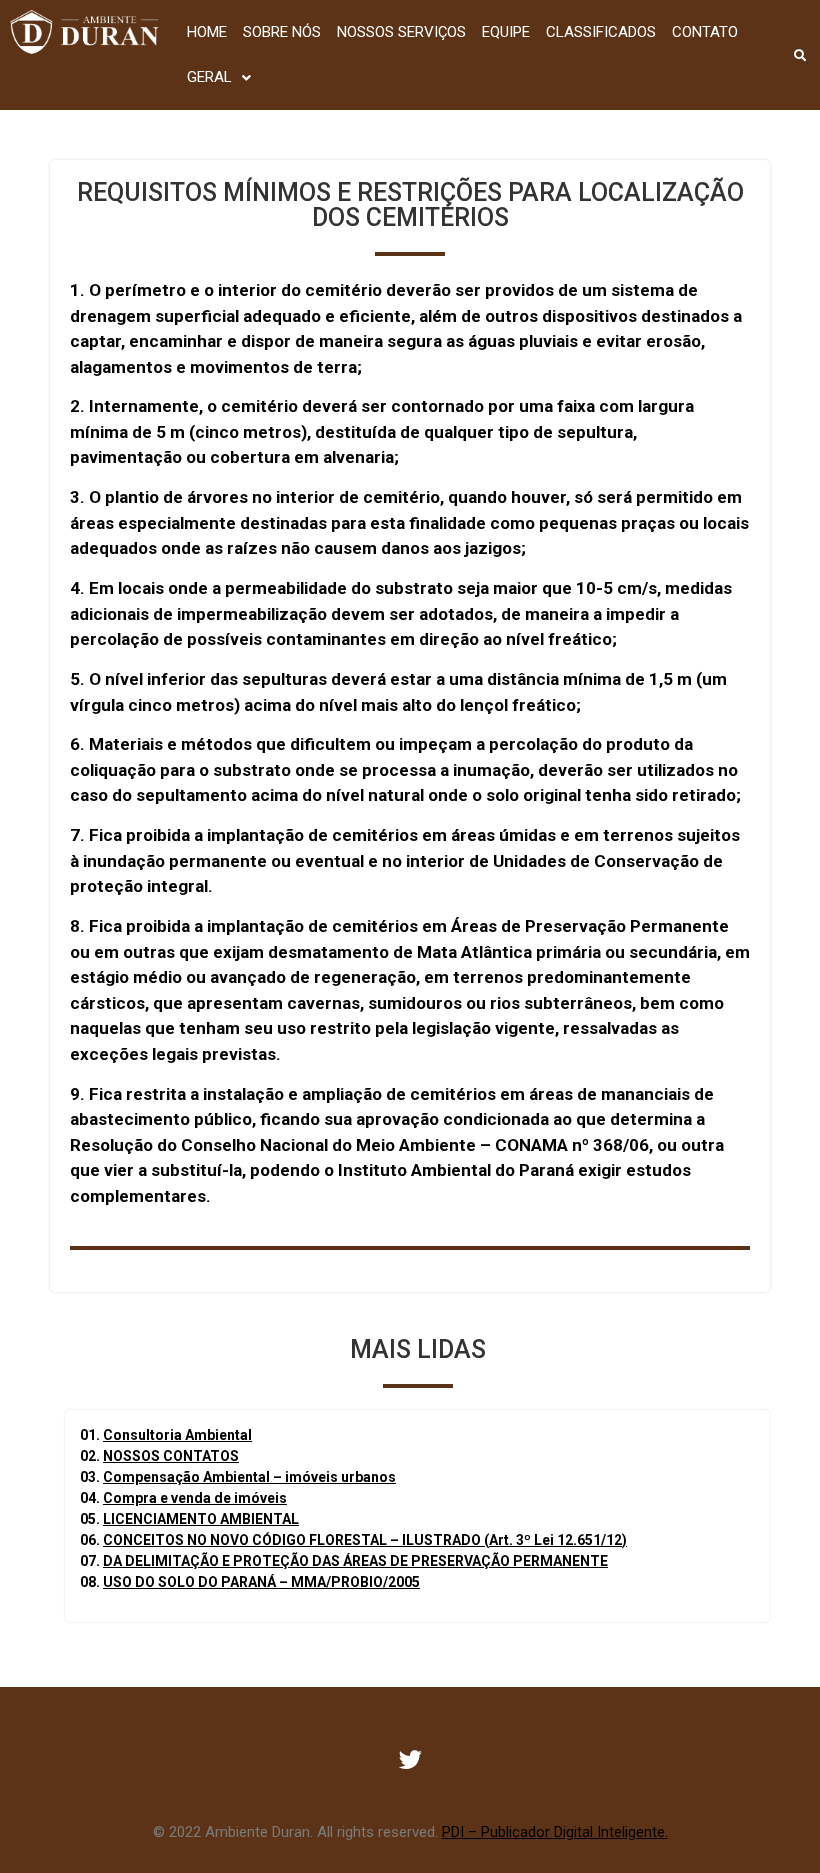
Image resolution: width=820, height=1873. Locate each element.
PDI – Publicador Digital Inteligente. (555, 1832)
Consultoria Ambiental (177, 1435)
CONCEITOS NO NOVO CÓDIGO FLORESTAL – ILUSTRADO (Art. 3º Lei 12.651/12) (365, 1540)
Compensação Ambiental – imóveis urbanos (249, 1477)
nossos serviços (401, 32)
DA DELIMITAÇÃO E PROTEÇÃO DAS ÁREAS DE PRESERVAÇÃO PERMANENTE (355, 1561)
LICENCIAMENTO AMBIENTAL (201, 1519)
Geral (209, 77)
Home (207, 32)
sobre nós (282, 32)
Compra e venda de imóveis (195, 1498)
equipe (506, 32)
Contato (705, 32)
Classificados (601, 32)
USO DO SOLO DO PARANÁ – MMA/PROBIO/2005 (261, 1582)
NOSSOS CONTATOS (171, 1456)
